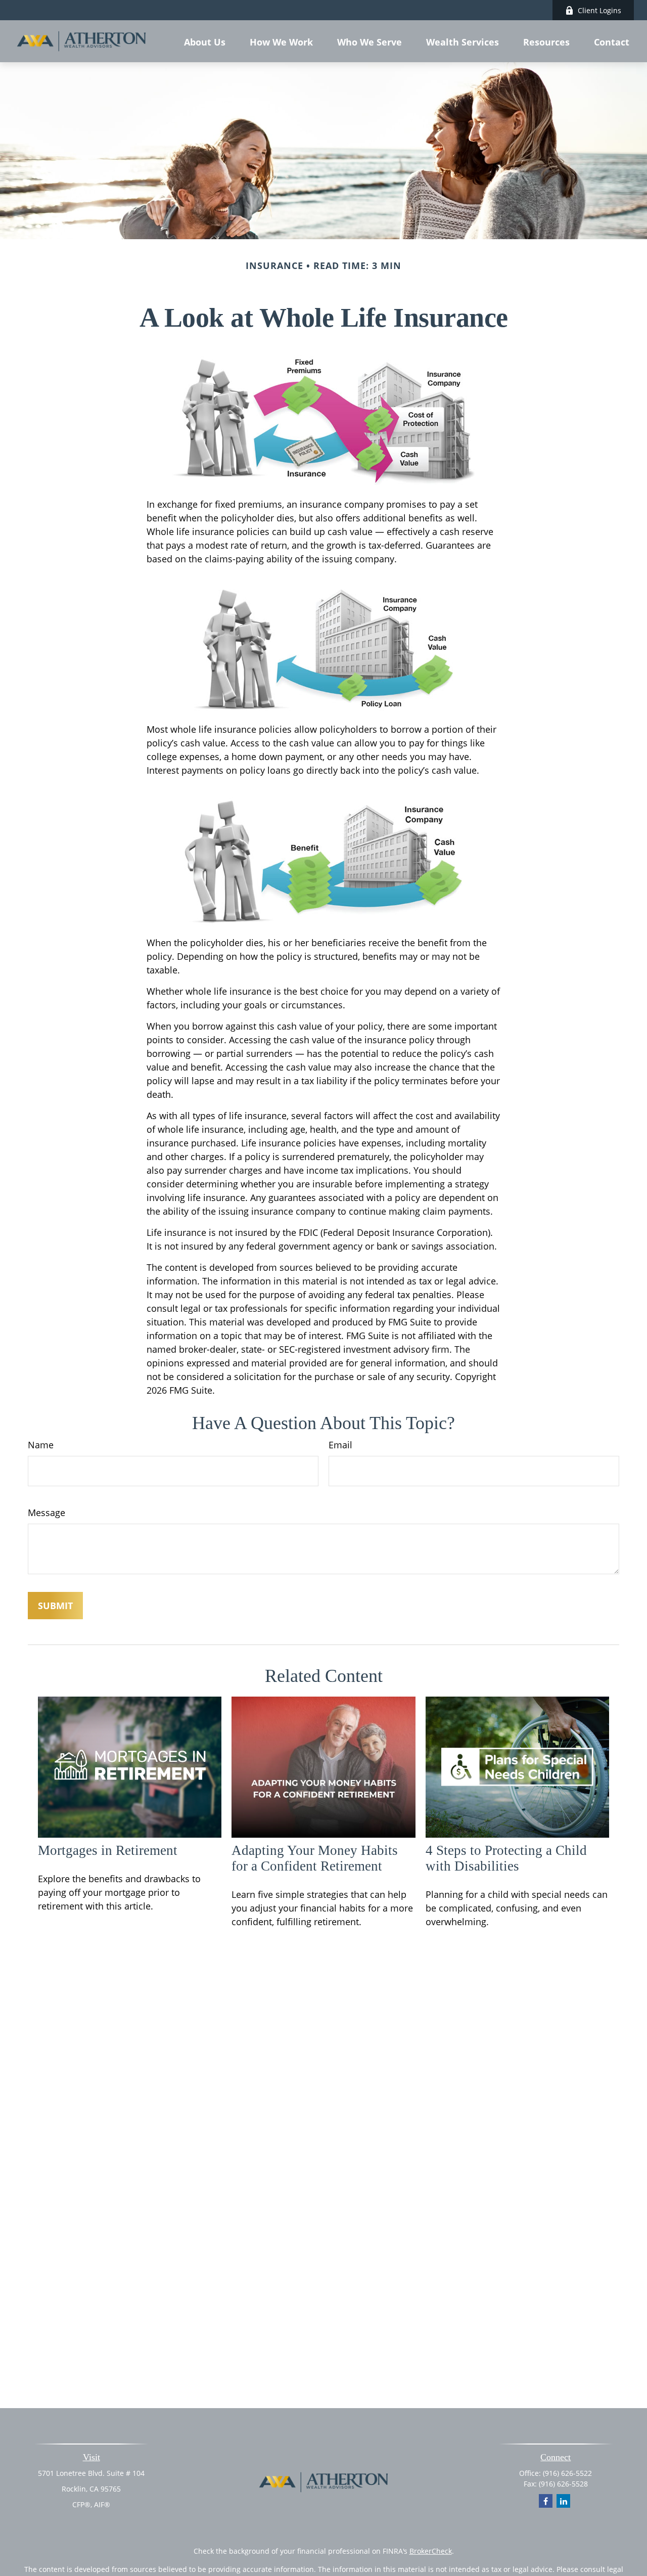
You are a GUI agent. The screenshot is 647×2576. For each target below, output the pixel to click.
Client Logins (599, 10)
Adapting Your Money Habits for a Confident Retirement (315, 1858)
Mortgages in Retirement (108, 1850)
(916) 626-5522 (567, 2473)
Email (340, 1445)
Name (41, 1445)
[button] (205, 41)
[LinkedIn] (563, 2501)
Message (47, 1513)
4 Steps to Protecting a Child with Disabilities (506, 1858)
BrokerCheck (431, 2551)
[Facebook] (546, 2501)
